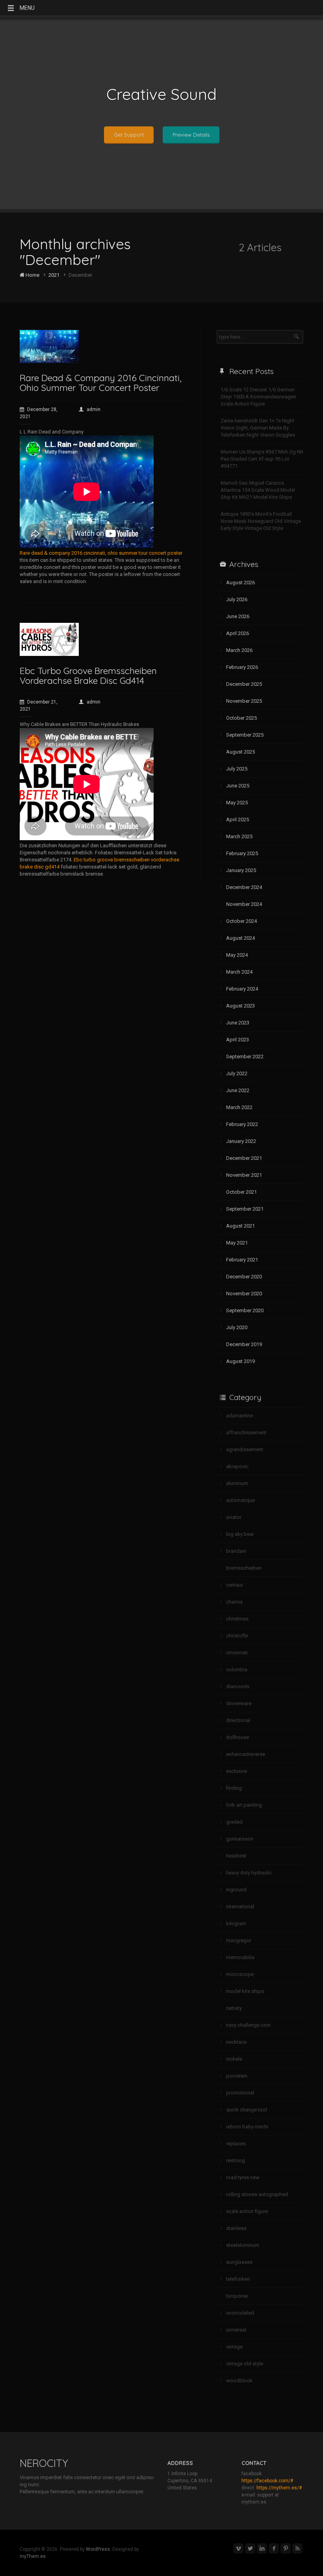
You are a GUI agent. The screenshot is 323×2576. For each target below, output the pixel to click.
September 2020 (245, 1310)
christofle (237, 1636)
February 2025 (242, 853)
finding (234, 1788)
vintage (234, 2347)
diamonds (238, 1686)
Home (32, 275)
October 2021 (241, 1192)
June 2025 (238, 786)
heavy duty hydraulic (249, 1873)
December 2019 (244, 1344)
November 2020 (244, 1294)
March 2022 (239, 1107)
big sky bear (240, 1534)
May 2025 (237, 803)
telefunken (238, 2279)
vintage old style (245, 2364)
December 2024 (244, 887)
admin (94, 409)
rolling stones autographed (257, 2194)
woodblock (239, 2381)
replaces (236, 2144)
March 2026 (239, 650)
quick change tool (247, 2110)
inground (236, 1890)
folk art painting (244, 1805)
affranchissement (246, 1432)
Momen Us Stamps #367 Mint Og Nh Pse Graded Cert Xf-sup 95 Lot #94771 (262, 459)
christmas (237, 1619)
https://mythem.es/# (279, 2488)
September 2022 (245, 1057)
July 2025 (237, 769)
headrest (236, 1856)
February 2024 (242, 989)
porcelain (237, 2076)
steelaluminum (243, 2245)
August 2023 (240, 1006)
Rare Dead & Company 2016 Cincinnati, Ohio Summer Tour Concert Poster (101, 383)
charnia (234, 1602)
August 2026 (240, 582)
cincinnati (237, 1653)
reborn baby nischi (247, 2127)
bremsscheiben (244, 1568)
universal (236, 2330)
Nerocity (44, 2463)
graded (234, 1822)
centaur (235, 1585)
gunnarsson (240, 1839)
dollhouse (238, 1737)
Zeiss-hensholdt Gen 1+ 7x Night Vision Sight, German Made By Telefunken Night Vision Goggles (258, 428)
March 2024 (239, 972)
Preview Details (191, 135)
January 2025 (241, 870)
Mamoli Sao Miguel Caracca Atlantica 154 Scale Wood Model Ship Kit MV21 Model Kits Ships (258, 490)
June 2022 (238, 1090)
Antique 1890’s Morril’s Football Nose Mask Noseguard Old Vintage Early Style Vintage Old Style (261, 521)
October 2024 (241, 921)
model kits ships (245, 1991)
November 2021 (244, 1175)
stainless (236, 2228)
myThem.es (33, 2556)
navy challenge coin (248, 2025)
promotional (240, 2093)
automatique (240, 1500)
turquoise (237, 2296)
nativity (234, 2008)
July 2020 (237, 1327)
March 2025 (239, 836)
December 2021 (244, 1158)
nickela (234, 2059)
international (240, 1907)
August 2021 (240, 1226)
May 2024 (237, 955)
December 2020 (244, 1277)
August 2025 (240, 752)
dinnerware (239, 1703)
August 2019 (240, 1361)
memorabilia (240, 1957)
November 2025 (244, 701)
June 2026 (238, 616)
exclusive (237, 1771)
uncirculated (240, 2313)
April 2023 (238, 1040)
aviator (234, 1517)
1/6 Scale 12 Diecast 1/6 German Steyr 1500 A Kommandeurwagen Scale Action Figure (258, 397)
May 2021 (237, 1243)
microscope (240, 1974)
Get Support (129, 135)
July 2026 (237, 599)
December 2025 (244, 684)
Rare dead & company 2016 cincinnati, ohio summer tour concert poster (101, 553)
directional (238, 1720)
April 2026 (238, 633)
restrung (236, 2160)
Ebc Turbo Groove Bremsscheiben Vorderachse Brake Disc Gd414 (88, 676)
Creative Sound (161, 94)
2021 (54, 275)
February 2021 (242, 1260)
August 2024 (240, 938)
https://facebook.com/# (267, 2481)
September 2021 (245, 1209)
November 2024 (244, 904)
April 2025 (238, 819)
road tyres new (243, 2177)
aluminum (237, 1483)
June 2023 (238, 1023)
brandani (236, 1551)
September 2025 (245, 735)
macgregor (239, 1940)
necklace (236, 2042)
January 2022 (241, 1141)
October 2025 (241, 718)
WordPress (98, 2549)
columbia (237, 1669)
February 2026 (242, 667)
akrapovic (237, 1466)
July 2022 (237, 1073)
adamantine (239, 1416)
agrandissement (245, 1449)
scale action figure (247, 2211)
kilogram (236, 1923)
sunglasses (239, 2262)
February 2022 (242, 1124)
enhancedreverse (246, 1754)
